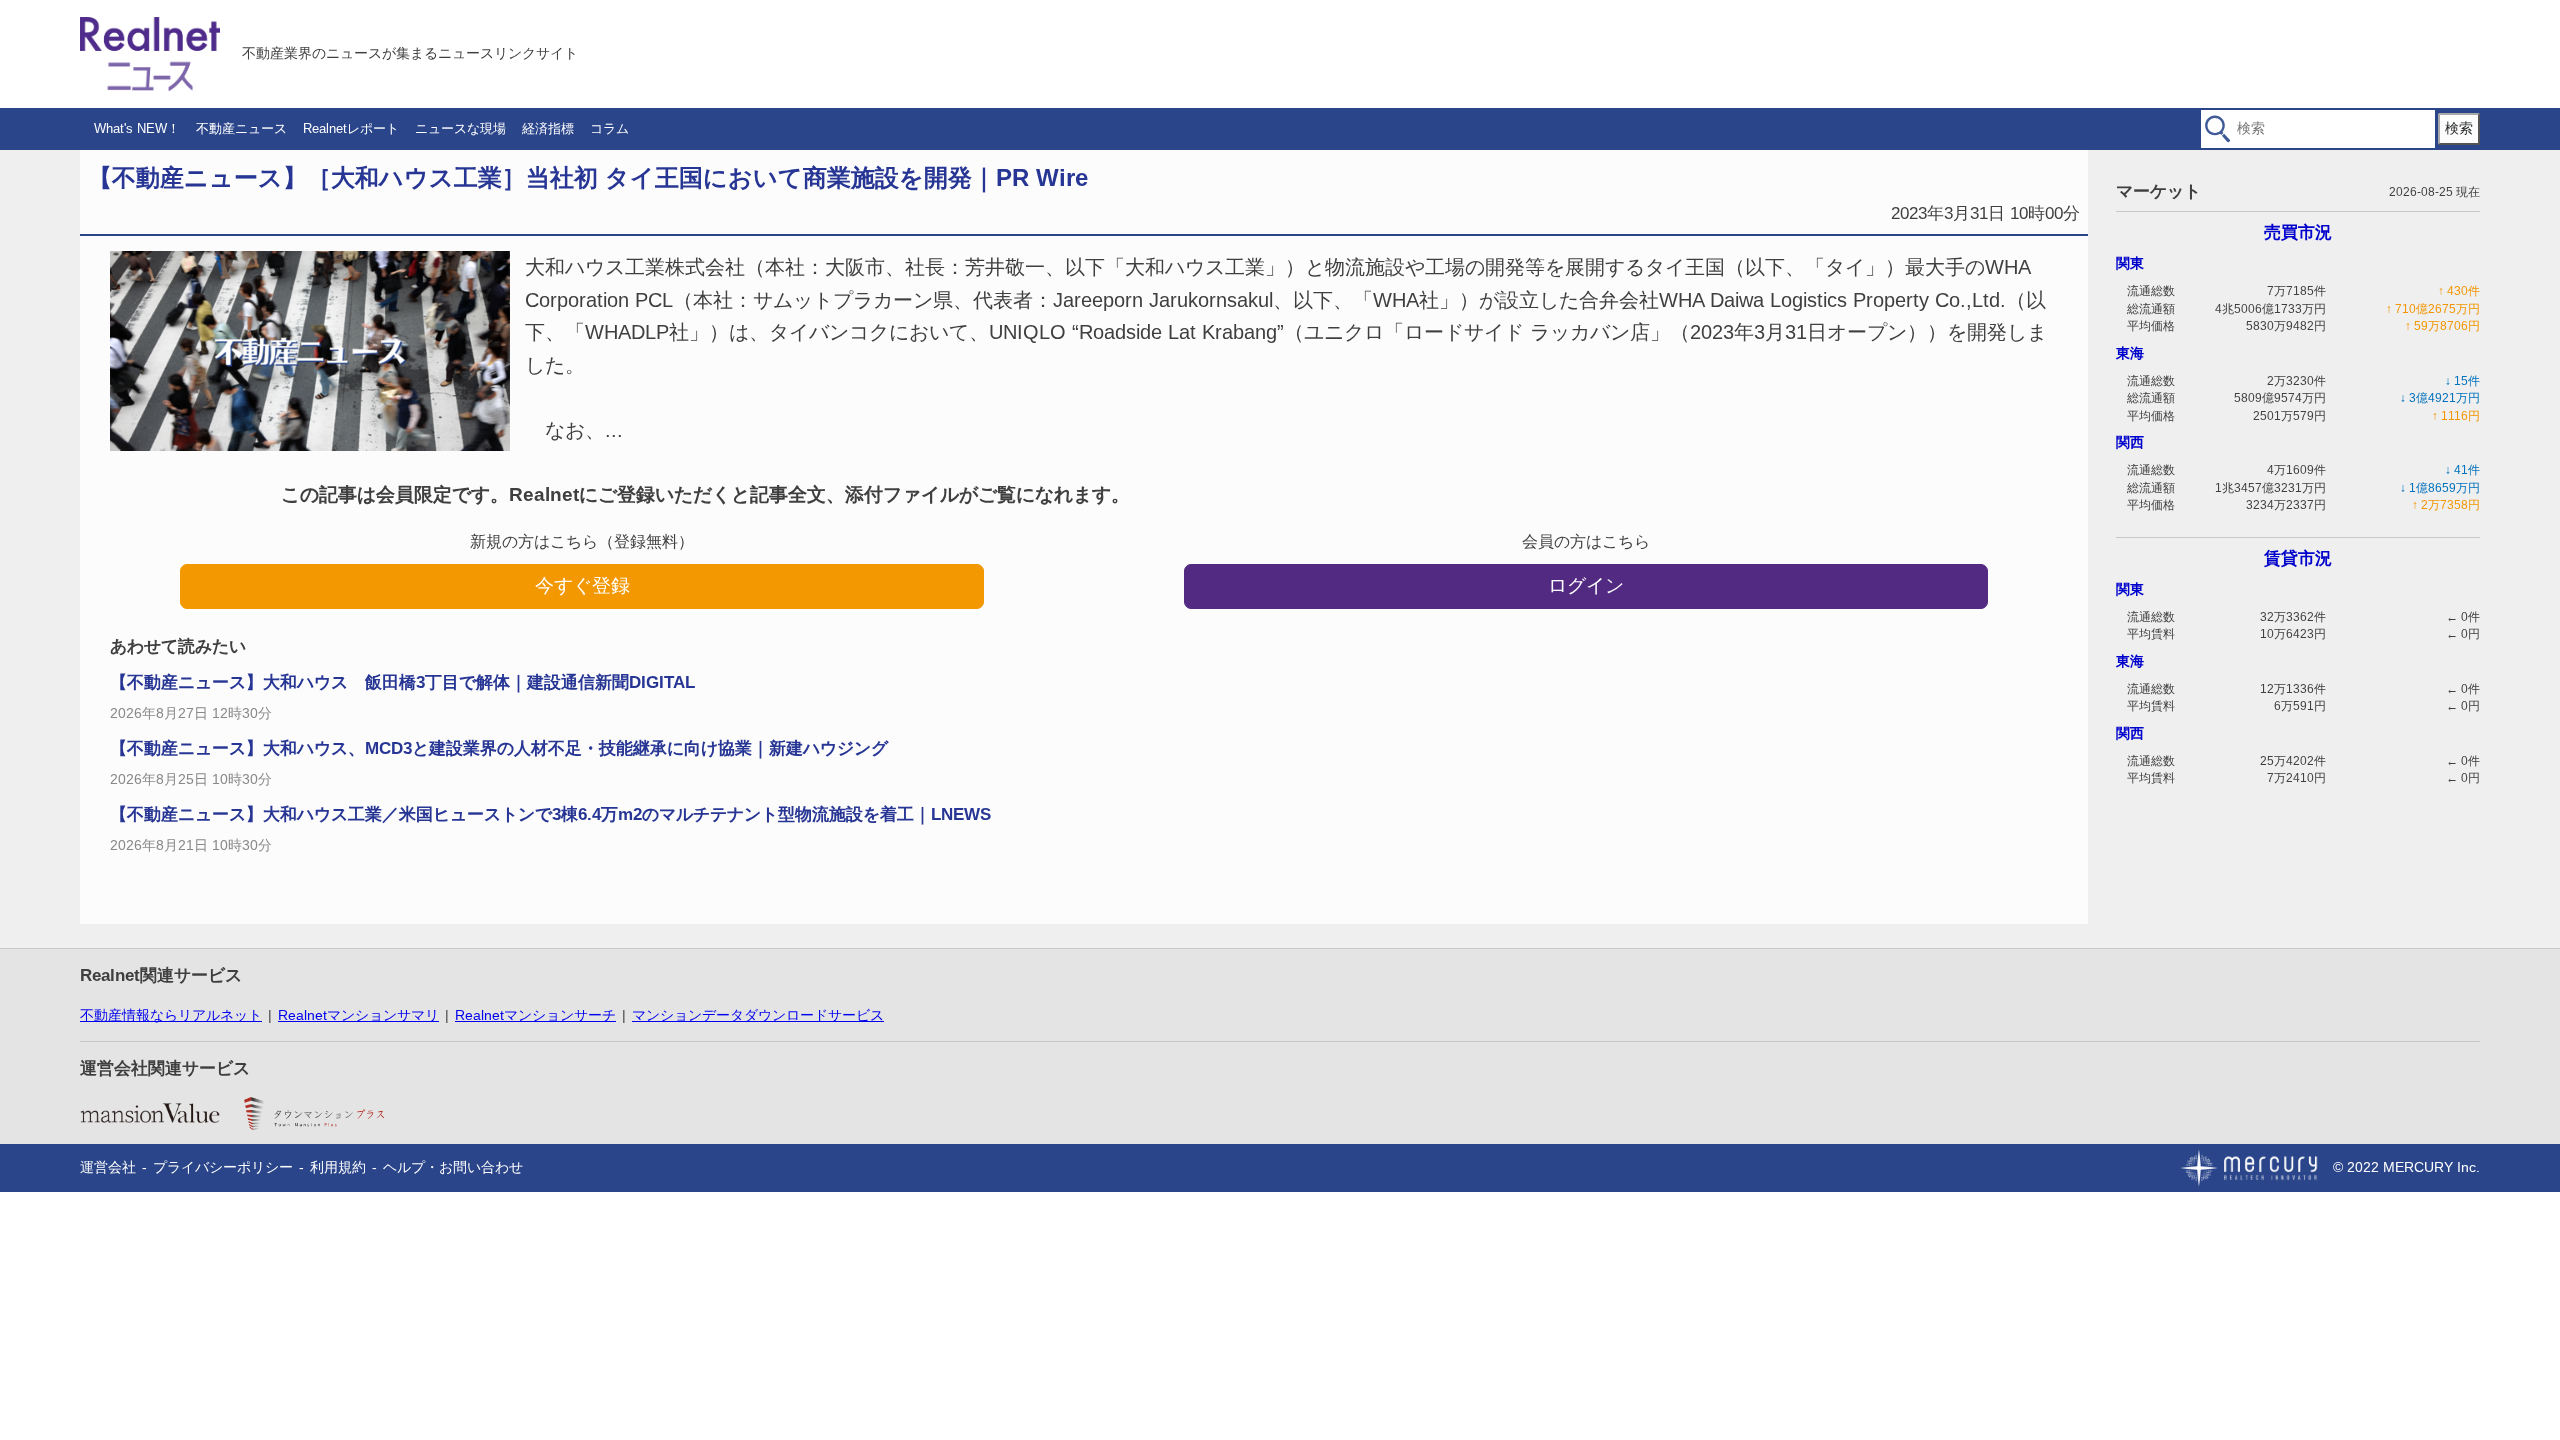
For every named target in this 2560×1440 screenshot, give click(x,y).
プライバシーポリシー (223, 1167)
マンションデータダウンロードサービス (758, 1015)
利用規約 (338, 1167)
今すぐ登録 (582, 585)
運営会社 (108, 1167)
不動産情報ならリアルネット (171, 1015)
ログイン (1586, 585)
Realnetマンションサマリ (358, 1015)
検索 (2459, 128)
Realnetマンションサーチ (535, 1015)
